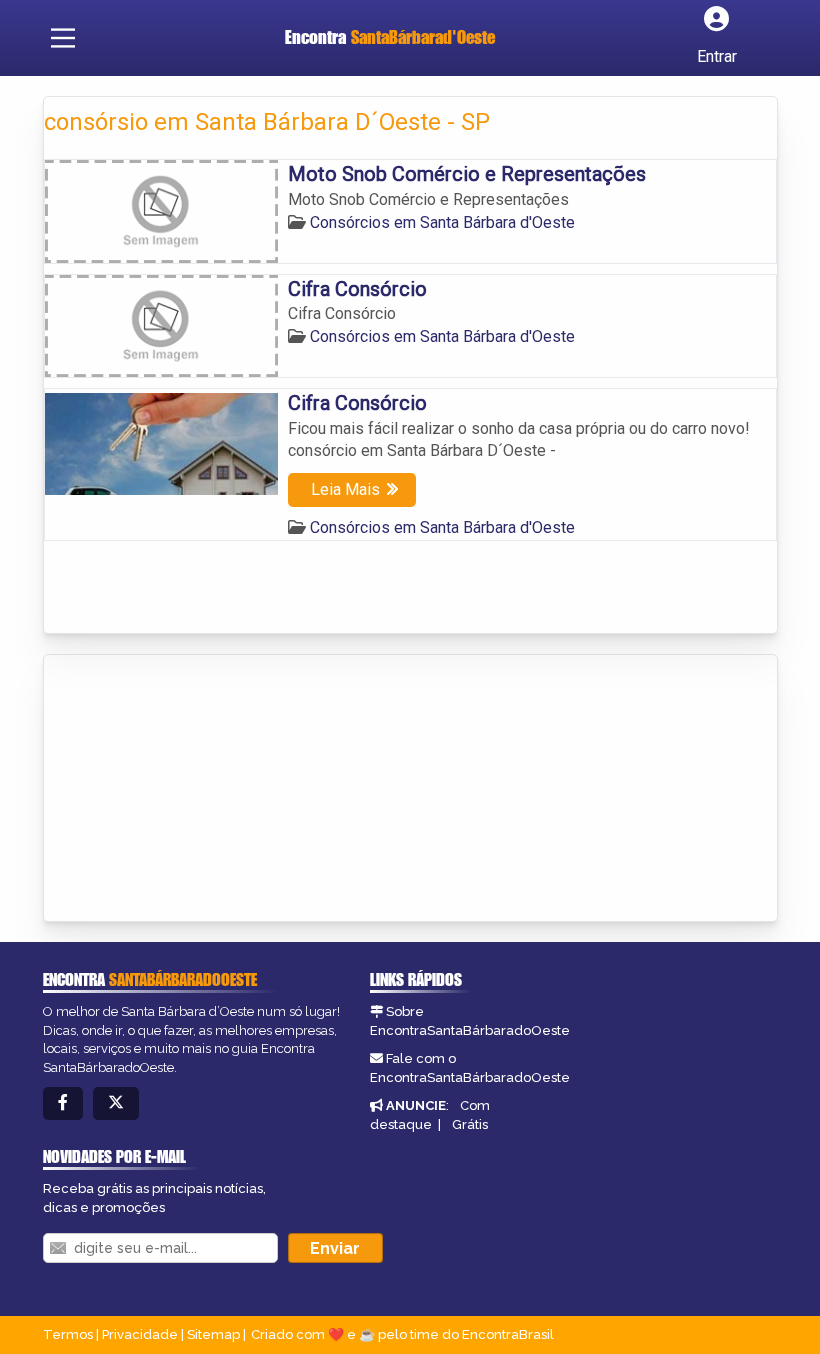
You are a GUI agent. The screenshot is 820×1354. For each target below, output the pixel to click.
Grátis (470, 1124)
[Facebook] (63, 1103)
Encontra (390, 37)
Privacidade (140, 1334)
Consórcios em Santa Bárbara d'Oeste (442, 222)
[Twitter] (116, 1103)
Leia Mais (345, 489)
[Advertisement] (194, 790)
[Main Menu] (63, 38)
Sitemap (213, 1334)
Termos (68, 1334)
